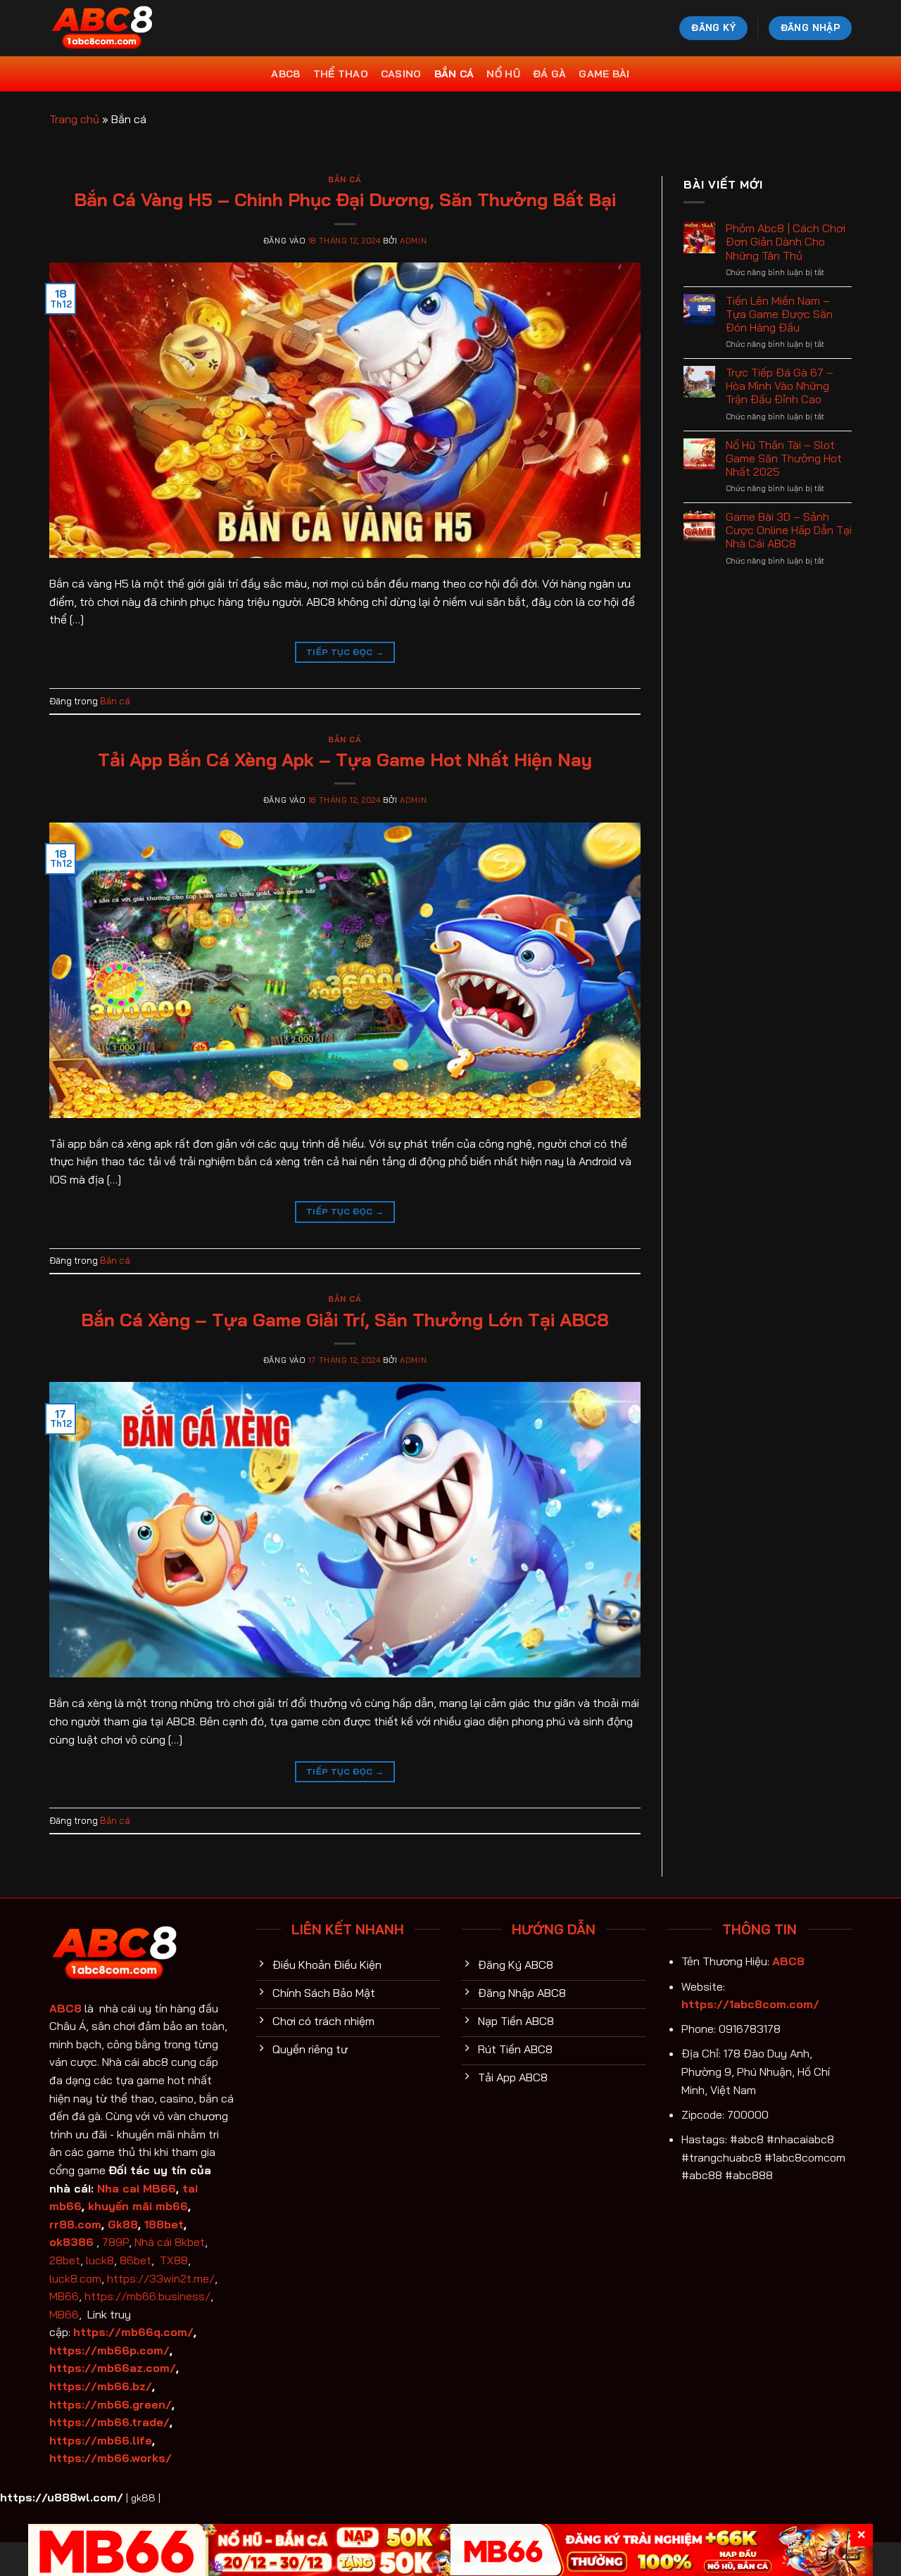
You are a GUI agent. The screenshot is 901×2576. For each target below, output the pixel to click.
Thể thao (341, 74)
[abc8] (120, 28)
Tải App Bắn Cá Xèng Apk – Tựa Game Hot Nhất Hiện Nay (345, 759)
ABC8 (285, 74)
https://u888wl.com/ (62, 2497)
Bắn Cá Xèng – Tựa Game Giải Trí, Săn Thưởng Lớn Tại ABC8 (345, 1319)
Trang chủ (74, 119)
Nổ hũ (503, 74)
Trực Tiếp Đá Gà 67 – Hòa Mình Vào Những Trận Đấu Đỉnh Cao (780, 386)
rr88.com (75, 2224)
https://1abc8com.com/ (750, 2004)
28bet (65, 2260)
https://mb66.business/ (147, 2296)
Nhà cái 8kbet (170, 2242)
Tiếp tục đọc (345, 652)
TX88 (174, 2260)
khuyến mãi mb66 (138, 2206)
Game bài (604, 74)
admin (413, 241)
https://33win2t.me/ (161, 2278)
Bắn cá (454, 74)
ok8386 (71, 2242)
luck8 (100, 2260)
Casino (401, 74)
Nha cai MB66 (137, 2188)
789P (115, 2242)
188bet (164, 2224)
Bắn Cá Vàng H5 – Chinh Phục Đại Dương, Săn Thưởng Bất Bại (345, 199)
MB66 (64, 2296)
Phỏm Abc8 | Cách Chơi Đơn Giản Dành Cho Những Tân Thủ (786, 242)
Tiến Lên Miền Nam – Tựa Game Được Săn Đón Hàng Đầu (779, 314)
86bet (136, 2260)
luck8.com (75, 2278)
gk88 (143, 2498)
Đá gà (549, 74)
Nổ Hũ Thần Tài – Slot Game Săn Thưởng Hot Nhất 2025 (784, 458)
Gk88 (123, 2224)
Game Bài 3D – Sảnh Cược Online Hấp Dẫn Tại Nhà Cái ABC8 (789, 530)
